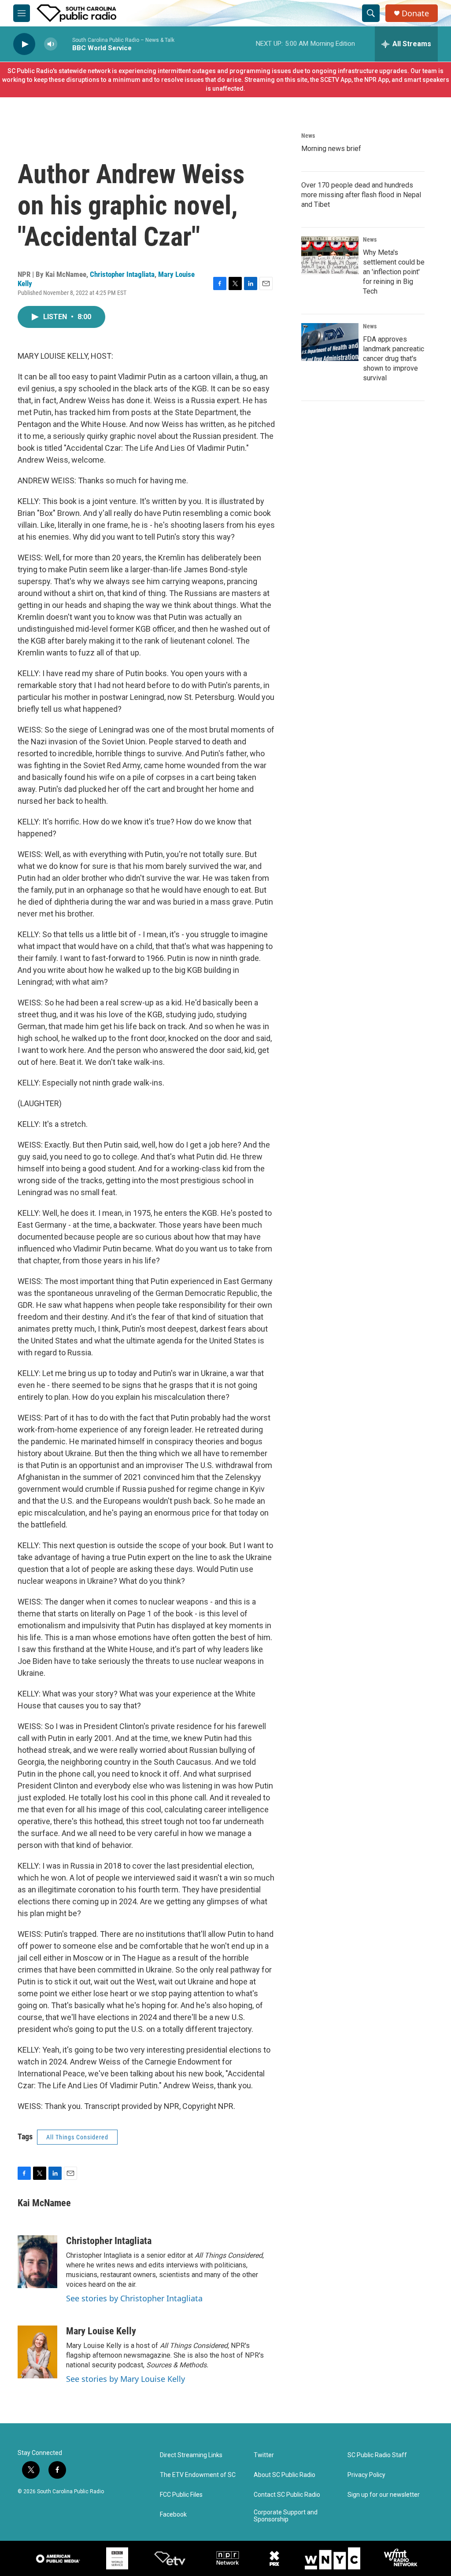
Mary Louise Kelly (101, 2331)
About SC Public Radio (285, 2475)
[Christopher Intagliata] (37, 2262)
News (308, 136)
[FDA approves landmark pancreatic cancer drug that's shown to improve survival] (330, 342)
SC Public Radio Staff (377, 2455)
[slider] (65, 44)
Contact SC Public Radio (287, 2495)
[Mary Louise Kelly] (37, 2352)
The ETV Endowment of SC (198, 2475)
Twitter (264, 2455)
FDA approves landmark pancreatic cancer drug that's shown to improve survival (394, 359)
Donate (415, 13)
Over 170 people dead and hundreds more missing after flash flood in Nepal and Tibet (361, 195)
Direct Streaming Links (191, 2455)
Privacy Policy (366, 2475)
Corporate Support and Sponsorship (286, 2516)
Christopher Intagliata (122, 274)
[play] (24, 44)
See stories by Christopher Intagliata (134, 2298)
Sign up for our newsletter (384, 2495)
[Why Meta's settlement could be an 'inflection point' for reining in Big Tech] (330, 255)
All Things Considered (77, 2137)
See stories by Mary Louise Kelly (126, 2379)
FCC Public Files (181, 2495)
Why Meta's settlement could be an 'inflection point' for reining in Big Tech (394, 272)
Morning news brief (331, 149)
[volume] (51, 44)
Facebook (173, 2515)
